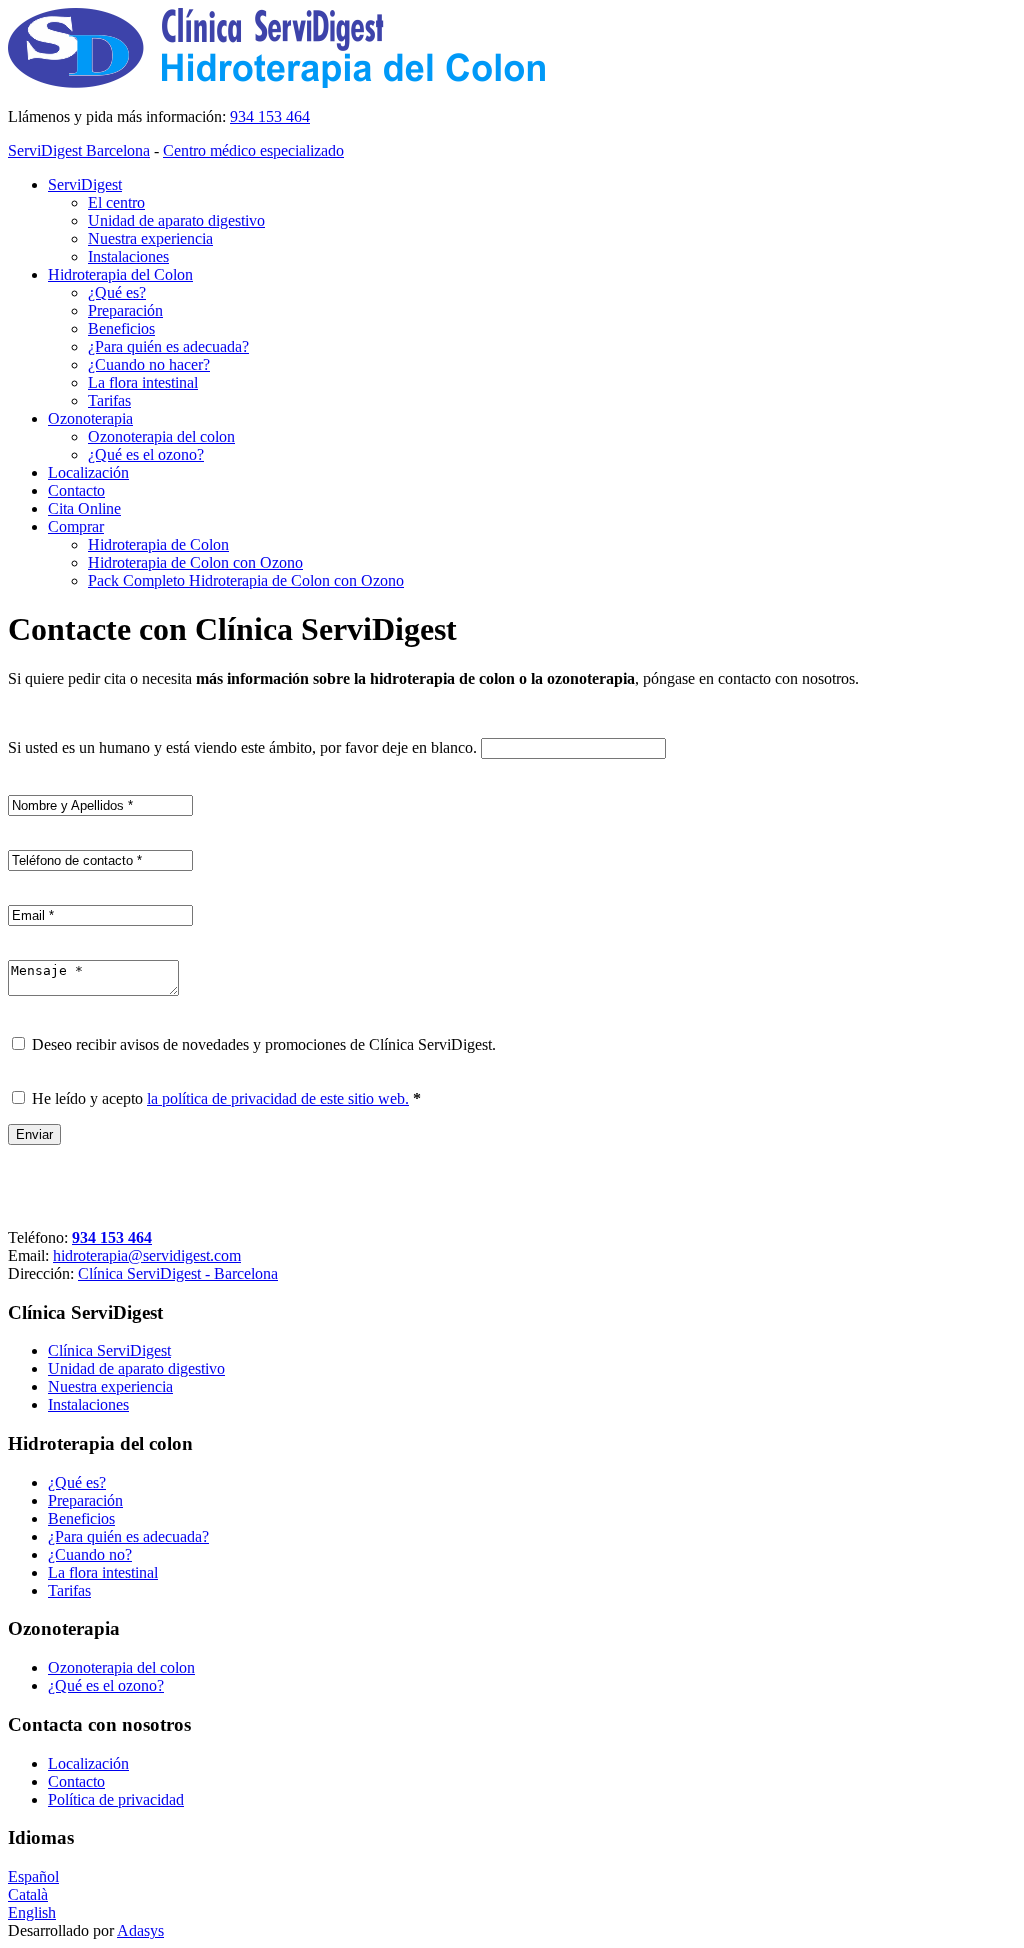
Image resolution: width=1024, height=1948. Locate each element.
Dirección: (41, 1273)
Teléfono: (38, 1237)
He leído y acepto (226, 1098)
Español (33, 1876)
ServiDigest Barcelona (79, 150)
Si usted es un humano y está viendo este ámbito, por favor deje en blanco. (244, 747)
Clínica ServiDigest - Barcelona (178, 1273)
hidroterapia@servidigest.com (147, 1255)
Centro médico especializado (253, 150)
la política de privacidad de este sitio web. (278, 1098)
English (32, 1912)
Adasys (140, 1930)
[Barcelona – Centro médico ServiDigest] (283, 82)
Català (28, 1894)
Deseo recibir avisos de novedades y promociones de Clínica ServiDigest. (264, 1044)
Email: (28, 1255)
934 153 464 (270, 116)
